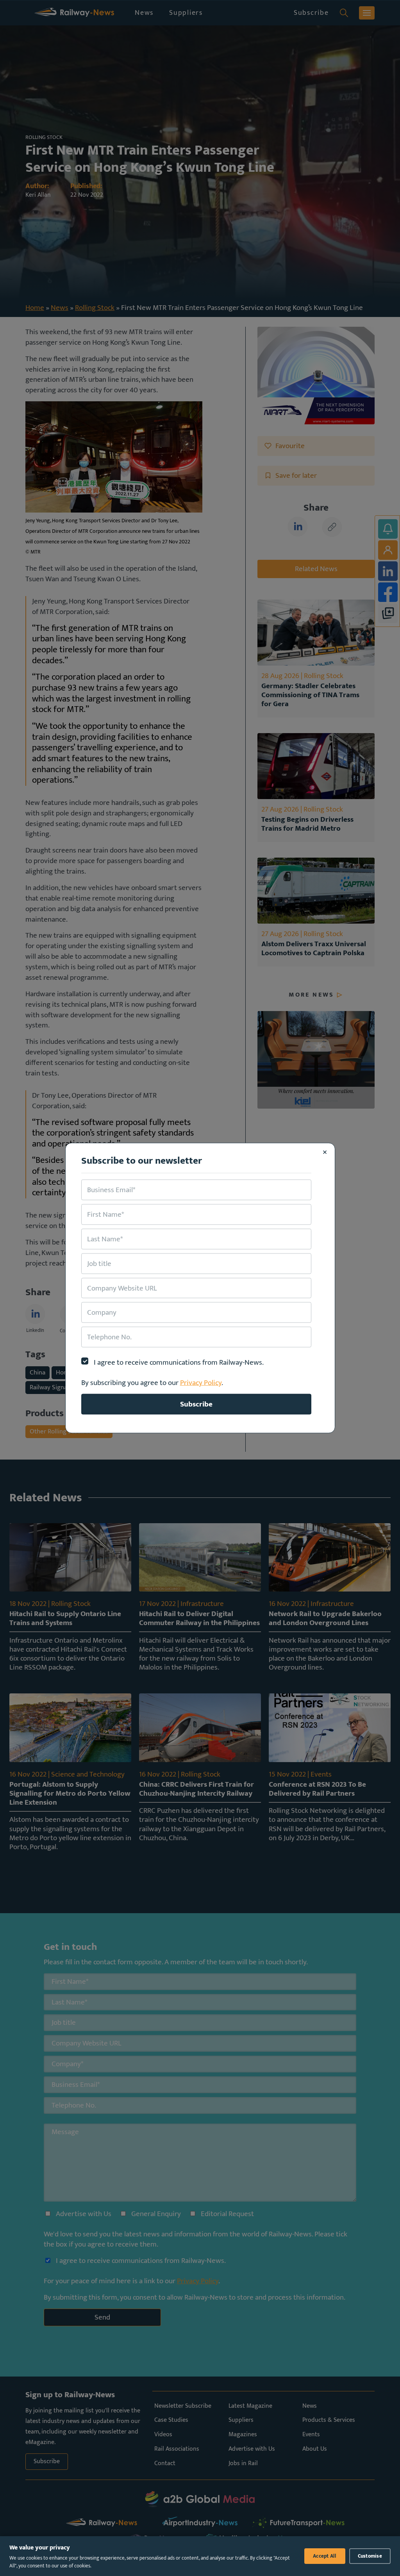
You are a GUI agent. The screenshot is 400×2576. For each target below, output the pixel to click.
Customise (370, 2556)
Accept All (325, 2556)
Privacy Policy (201, 1383)
